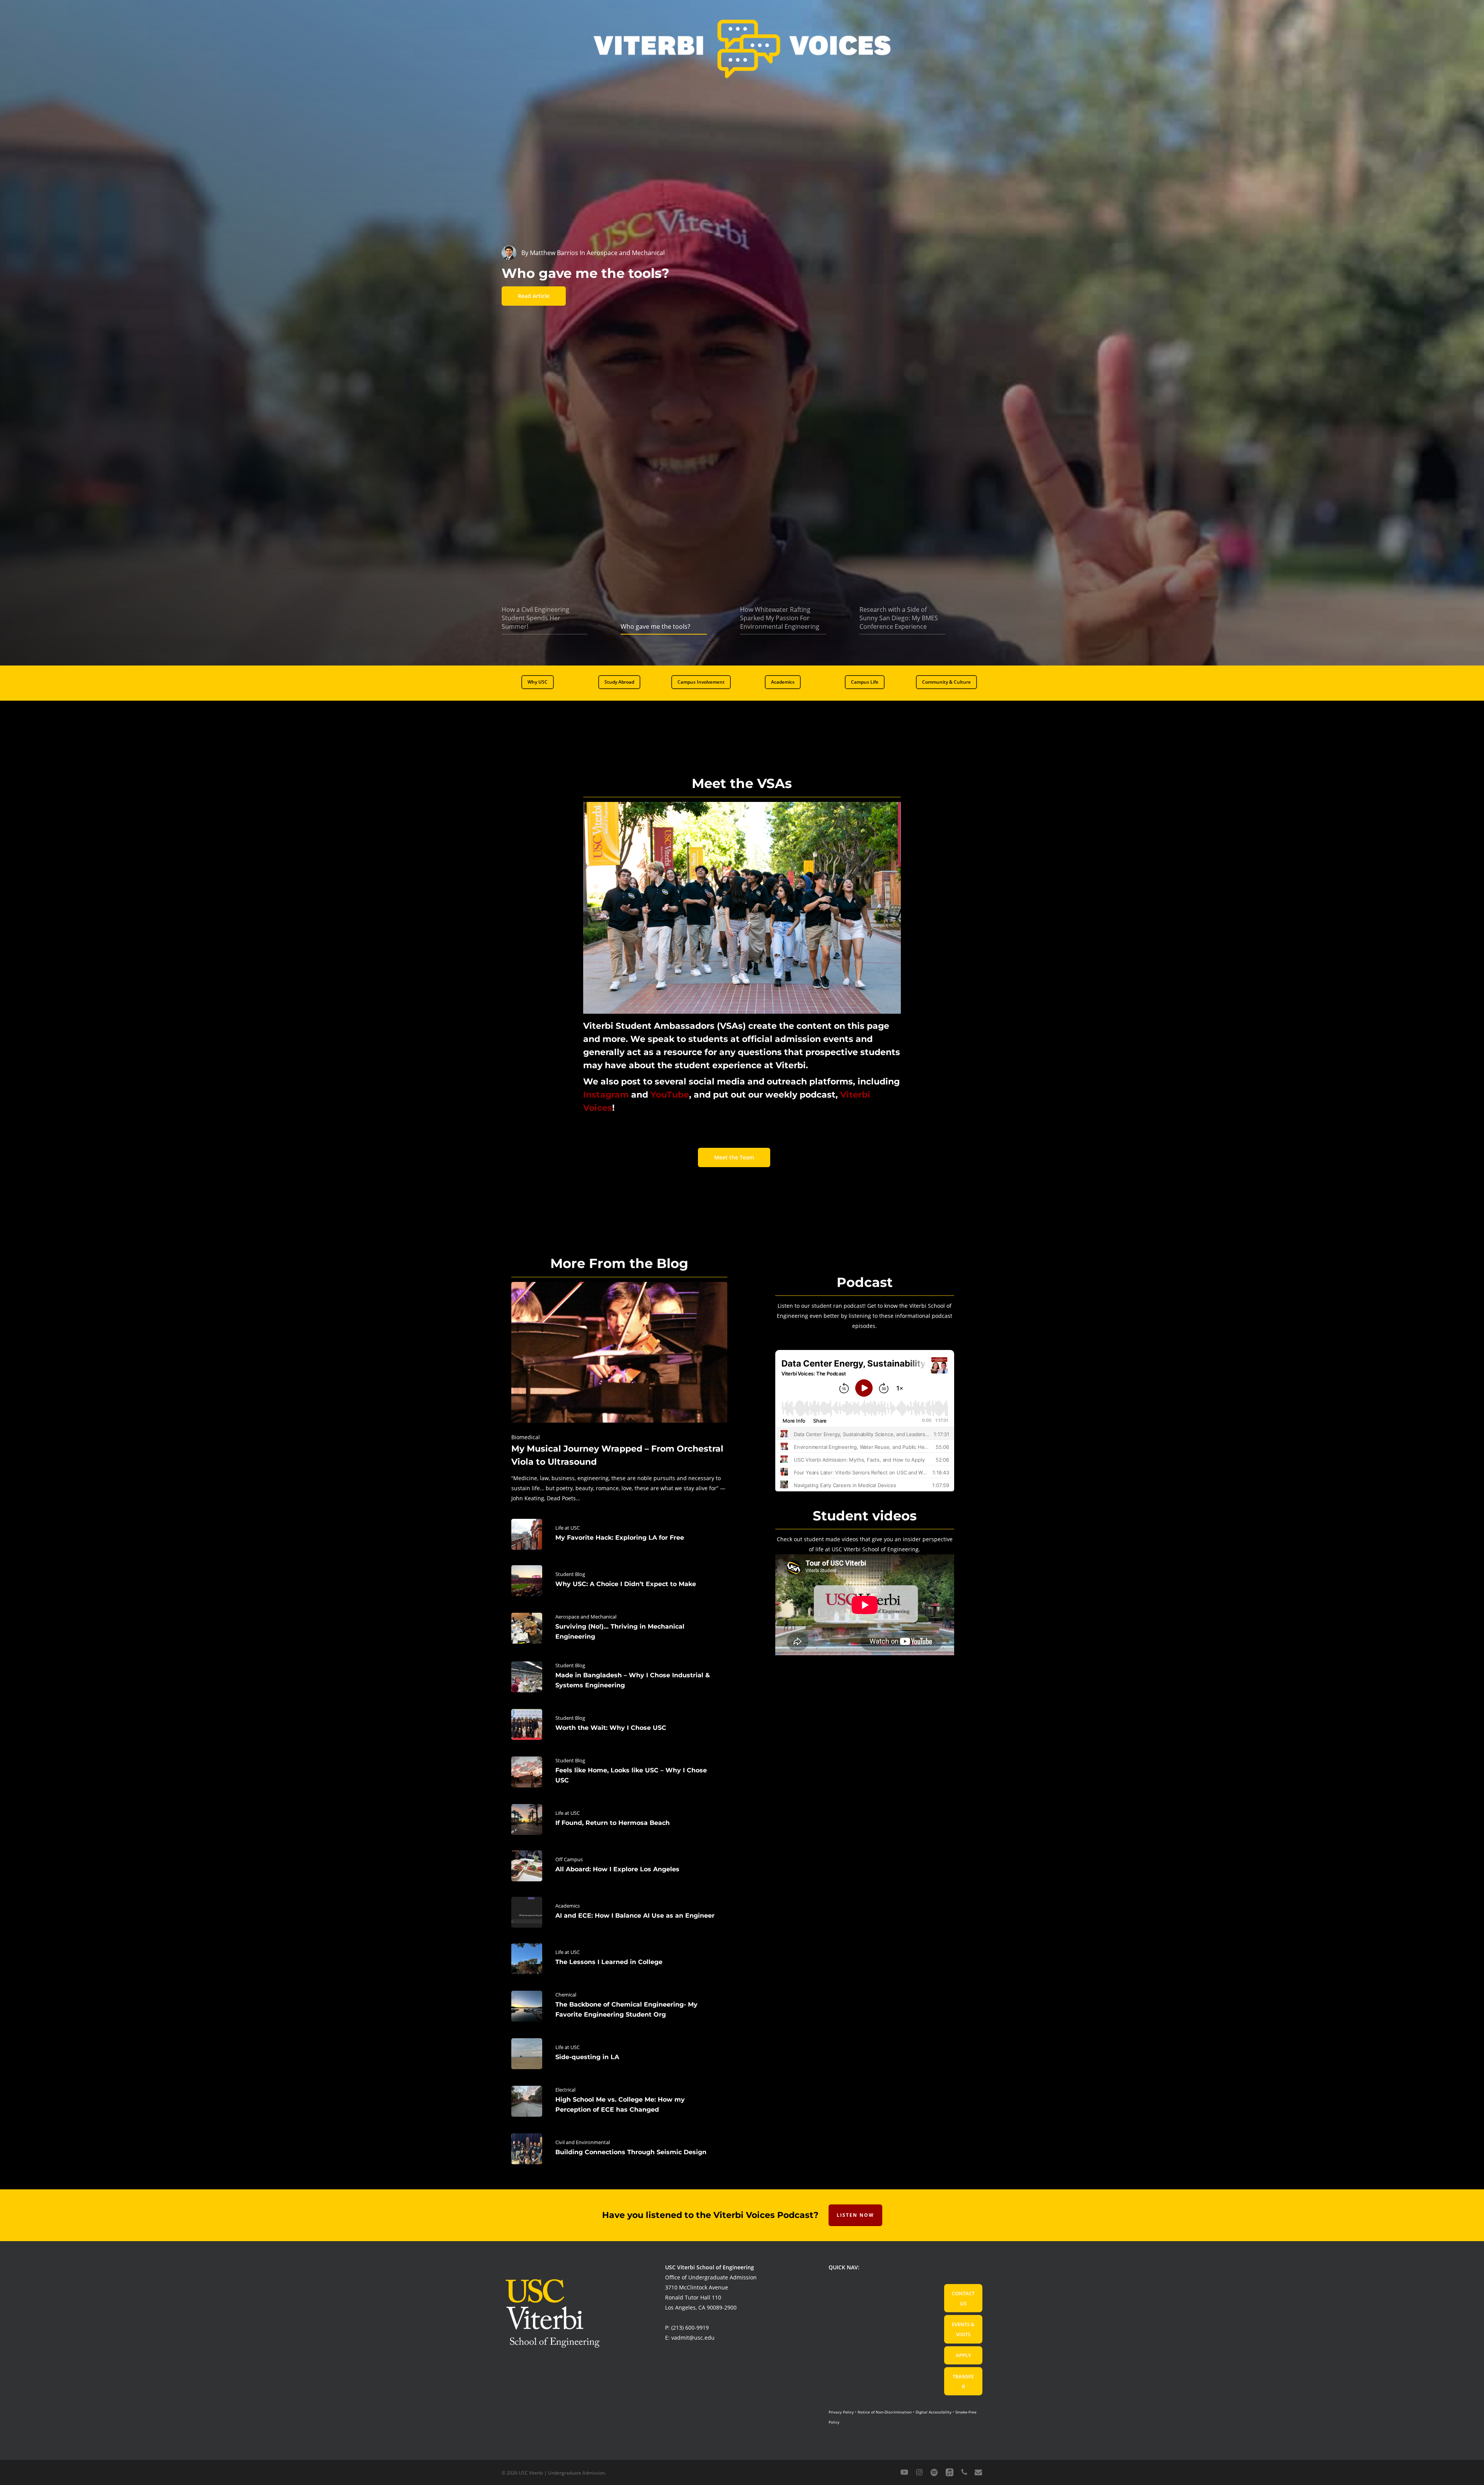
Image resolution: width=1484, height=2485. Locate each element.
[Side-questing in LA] (619, 2054)
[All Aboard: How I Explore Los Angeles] (619, 1866)
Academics (568, 1906)
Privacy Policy (841, 2412)
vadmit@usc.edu (693, 2338)
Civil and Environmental (583, 2142)
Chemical (566, 1995)
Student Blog (570, 1574)
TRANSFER (963, 2381)
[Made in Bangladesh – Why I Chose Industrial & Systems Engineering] (619, 1677)
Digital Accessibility (933, 2412)
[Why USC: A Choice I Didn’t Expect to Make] (619, 1581)
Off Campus (569, 1859)
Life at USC (568, 1528)
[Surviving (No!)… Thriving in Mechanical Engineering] (619, 1628)
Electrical (565, 2090)
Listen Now (855, 2215)
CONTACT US (963, 2298)
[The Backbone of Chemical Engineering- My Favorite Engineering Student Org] (619, 2006)
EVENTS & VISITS (963, 2329)
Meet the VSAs (742, 783)
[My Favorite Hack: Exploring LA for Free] (619, 1534)
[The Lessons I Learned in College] (619, 1959)
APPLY (963, 2355)
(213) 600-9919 (690, 2328)
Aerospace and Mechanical (586, 1617)
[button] (538, 682)
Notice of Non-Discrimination (885, 2412)
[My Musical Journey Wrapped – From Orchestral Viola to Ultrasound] (619, 1393)
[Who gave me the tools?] (585, 273)
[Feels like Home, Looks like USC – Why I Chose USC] (619, 1772)
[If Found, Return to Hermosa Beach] (619, 1819)
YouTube (670, 1095)
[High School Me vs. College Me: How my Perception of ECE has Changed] (619, 2101)
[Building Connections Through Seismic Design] (619, 2149)
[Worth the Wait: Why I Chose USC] (619, 1724)
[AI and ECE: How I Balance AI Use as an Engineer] (619, 1912)
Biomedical (526, 1437)
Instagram (606, 1095)
